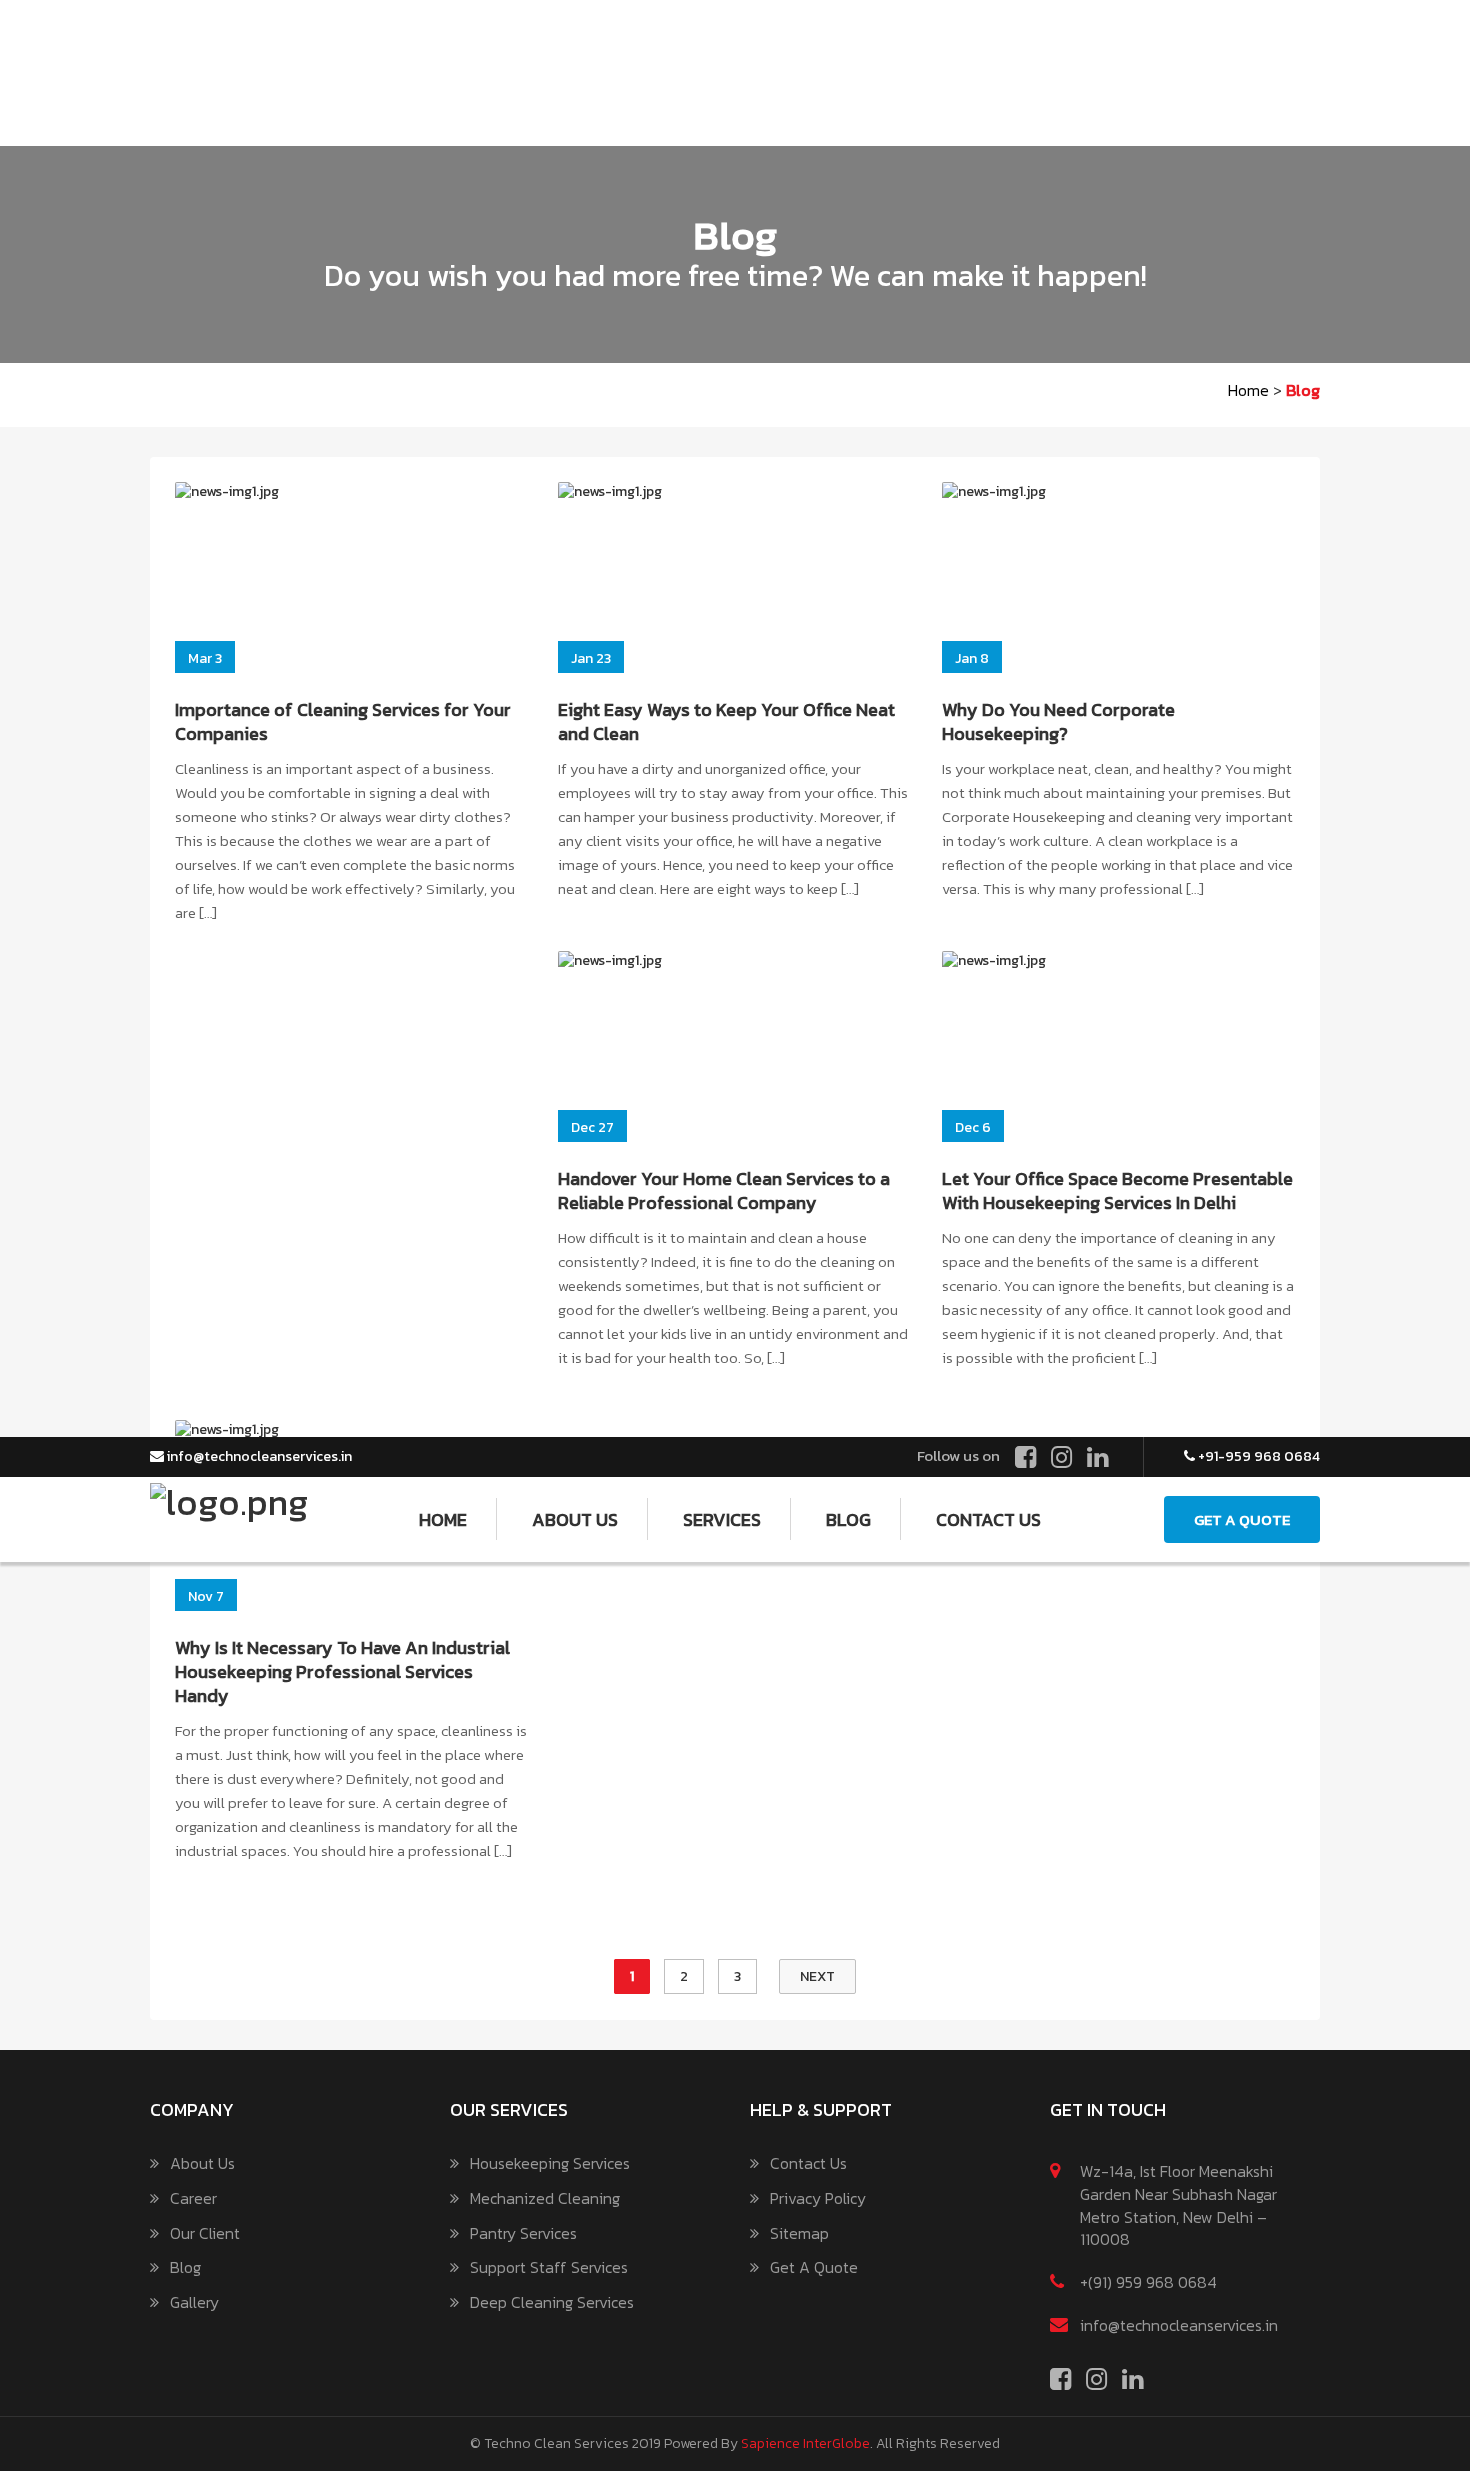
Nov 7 (206, 1596)
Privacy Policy (818, 2198)
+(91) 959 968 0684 (1148, 2282)
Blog (185, 2267)
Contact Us (808, 2163)
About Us (202, 2163)
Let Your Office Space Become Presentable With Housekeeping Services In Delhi (1117, 1190)
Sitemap (799, 2233)
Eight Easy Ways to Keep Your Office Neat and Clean (726, 721)
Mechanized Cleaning (545, 2198)
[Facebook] (1025, 1458)
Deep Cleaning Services (552, 2302)
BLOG (848, 1519)
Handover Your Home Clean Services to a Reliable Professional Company (724, 1190)
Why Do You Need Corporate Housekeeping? (1058, 721)
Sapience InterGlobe (805, 2443)
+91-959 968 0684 (1257, 1456)
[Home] (229, 1496)
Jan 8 (972, 658)
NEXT (817, 1976)
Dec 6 (973, 1127)
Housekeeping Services (550, 2163)
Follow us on (958, 1455)
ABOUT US (575, 1519)
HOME (443, 1519)
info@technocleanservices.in (258, 1456)
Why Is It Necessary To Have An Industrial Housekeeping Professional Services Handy (342, 1671)
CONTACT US (988, 1519)
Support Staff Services (549, 2267)
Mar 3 (205, 658)
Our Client (205, 2233)
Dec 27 (592, 1127)
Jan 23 (591, 658)
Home (1248, 390)
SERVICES (722, 1519)
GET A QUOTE (1242, 1519)
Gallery (194, 2302)
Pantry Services (523, 2233)
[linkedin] (1097, 1458)
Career (193, 2198)
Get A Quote (814, 2267)
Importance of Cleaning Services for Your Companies (343, 721)
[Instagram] (1061, 1458)
